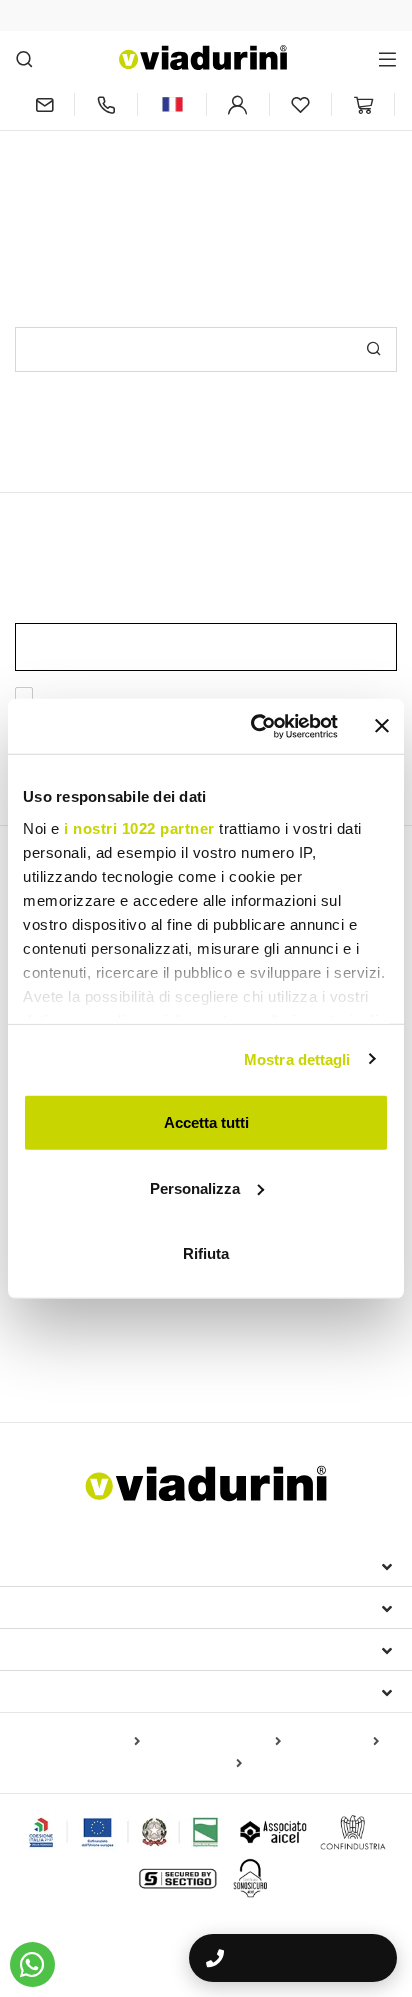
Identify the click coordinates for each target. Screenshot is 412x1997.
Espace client (76, 1649)
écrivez (292, 177)
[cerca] (24, 58)
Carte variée (200, 1764)
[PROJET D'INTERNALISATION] (124, 1832)
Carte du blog (334, 1742)
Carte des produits (80, 1742)
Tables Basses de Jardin (103, 1356)
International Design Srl (130, 1565)
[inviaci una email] (44, 104)
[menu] (387, 58)
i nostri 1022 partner (139, 827)
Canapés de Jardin (305, 1327)
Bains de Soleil (63, 1327)
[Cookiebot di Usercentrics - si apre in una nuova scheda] (255, 726)
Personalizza (195, 1187)
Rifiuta (206, 1253)
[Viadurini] (203, 57)
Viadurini (57, 1607)
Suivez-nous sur (87, 1691)
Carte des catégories (214, 1742)
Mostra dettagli (297, 1058)
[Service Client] (106, 104)
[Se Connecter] (238, 104)
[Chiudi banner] (382, 726)
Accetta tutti (206, 1122)
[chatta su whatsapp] (32, 1964)
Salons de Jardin (177, 1327)
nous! (348, 177)
